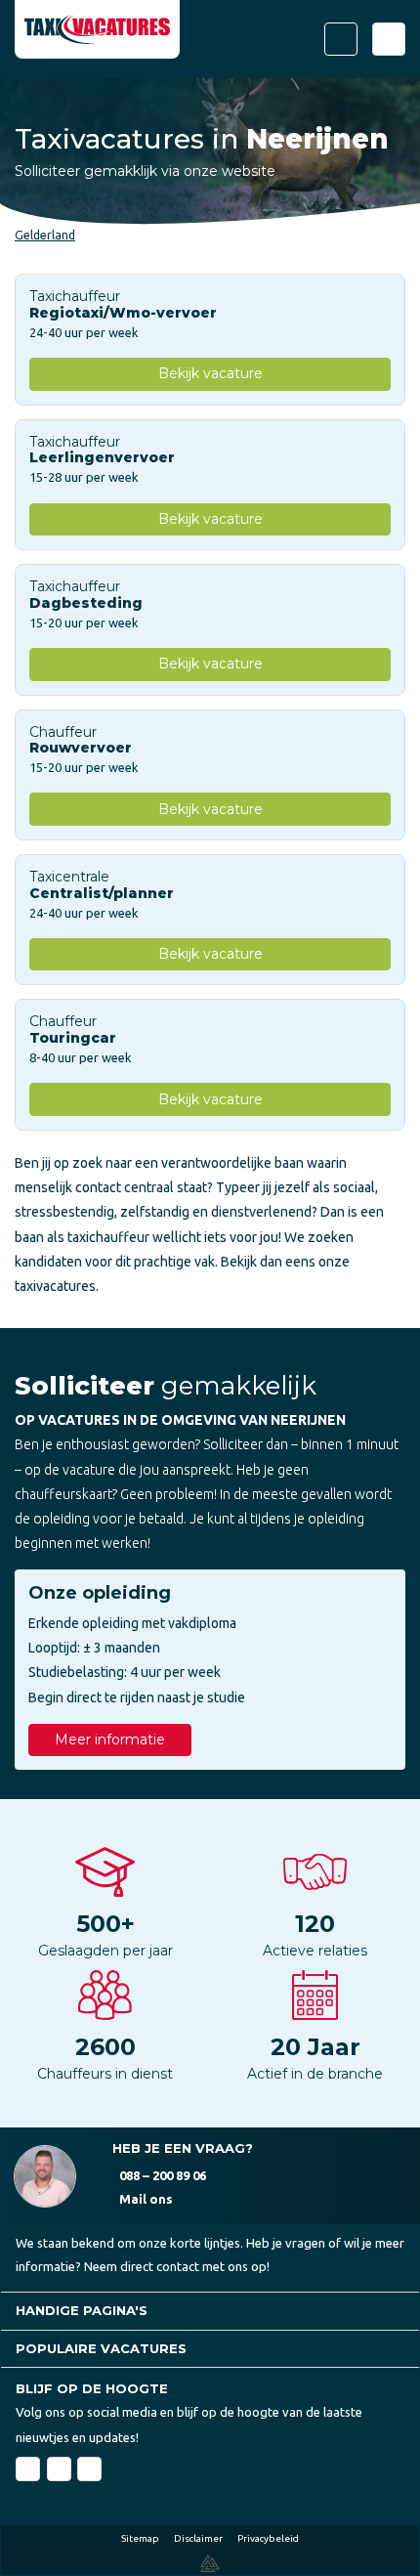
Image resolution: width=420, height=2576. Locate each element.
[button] (210, 2311)
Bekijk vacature (210, 373)
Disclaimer (198, 2538)
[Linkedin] (59, 2469)
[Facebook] (28, 2469)
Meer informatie (110, 1739)
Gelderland (45, 235)
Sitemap (140, 2538)
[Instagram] (89, 2469)
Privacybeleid (268, 2538)
